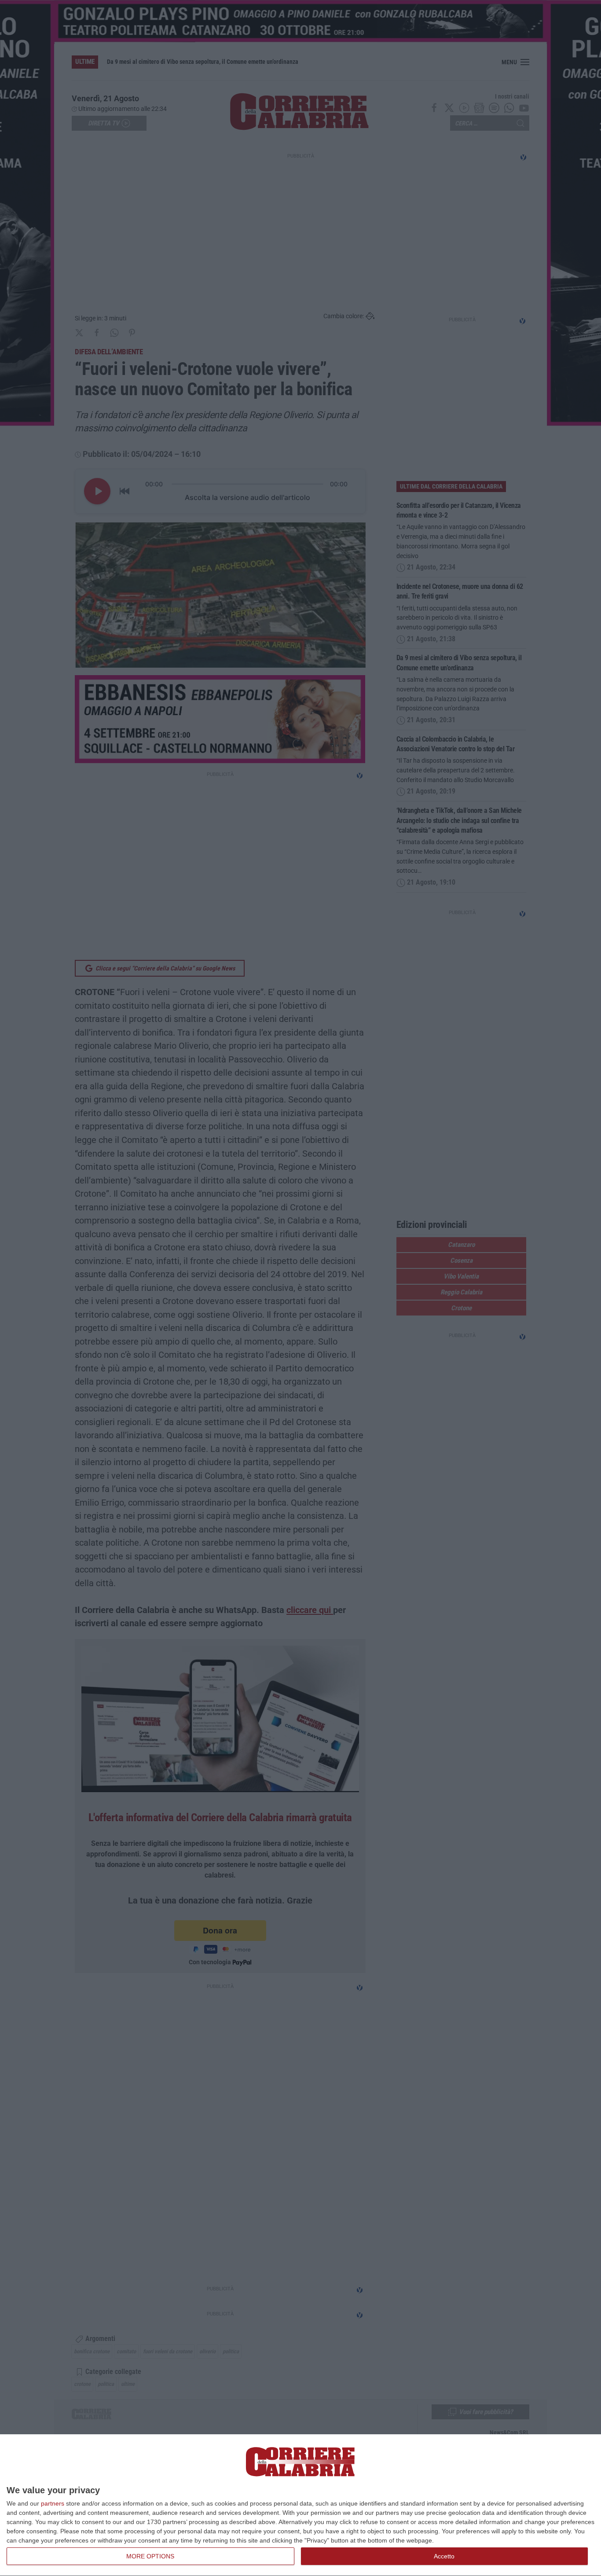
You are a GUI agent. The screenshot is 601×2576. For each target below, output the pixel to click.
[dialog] (300, 2505)
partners (53, 2503)
